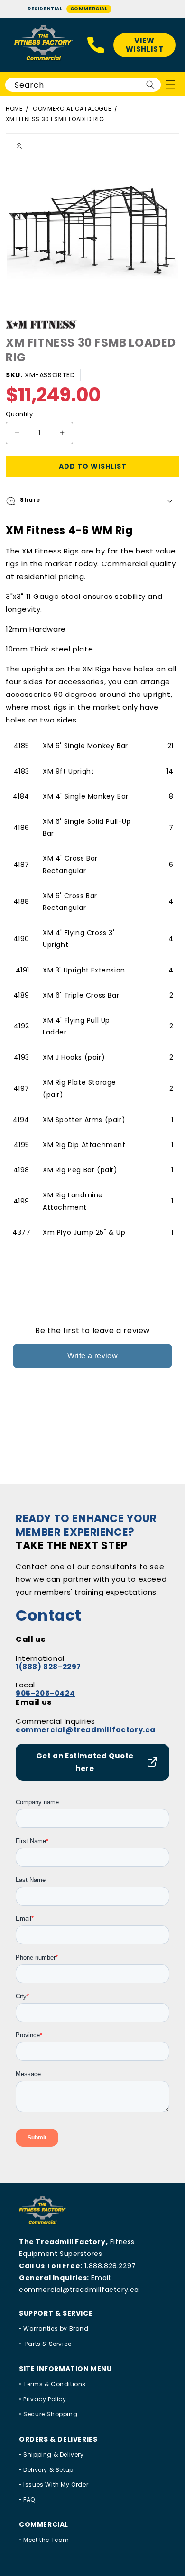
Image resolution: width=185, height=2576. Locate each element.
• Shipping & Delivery (51, 2455)
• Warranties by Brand (54, 2329)
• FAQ (27, 2500)
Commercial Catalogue (72, 109)
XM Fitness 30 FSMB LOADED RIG (55, 119)
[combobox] (83, 85)
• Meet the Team (44, 2540)
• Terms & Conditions (52, 2384)
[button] (92, 501)
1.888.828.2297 (110, 2266)
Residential (45, 9)
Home (14, 109)
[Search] (150, 85)
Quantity (19, 414)
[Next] (176, 219)
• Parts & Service (45, 2344)
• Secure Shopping (48, 2414)
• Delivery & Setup (46, 2470)
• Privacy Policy (43, 2399)
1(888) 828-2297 (48, 1667)
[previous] (9, 219)
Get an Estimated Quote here (85, 1762)
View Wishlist (145, 45)
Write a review (93, 1356)
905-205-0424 (45, 1693)
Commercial (89, 9)
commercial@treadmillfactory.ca (86, 1730)
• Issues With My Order (54, 2484)
